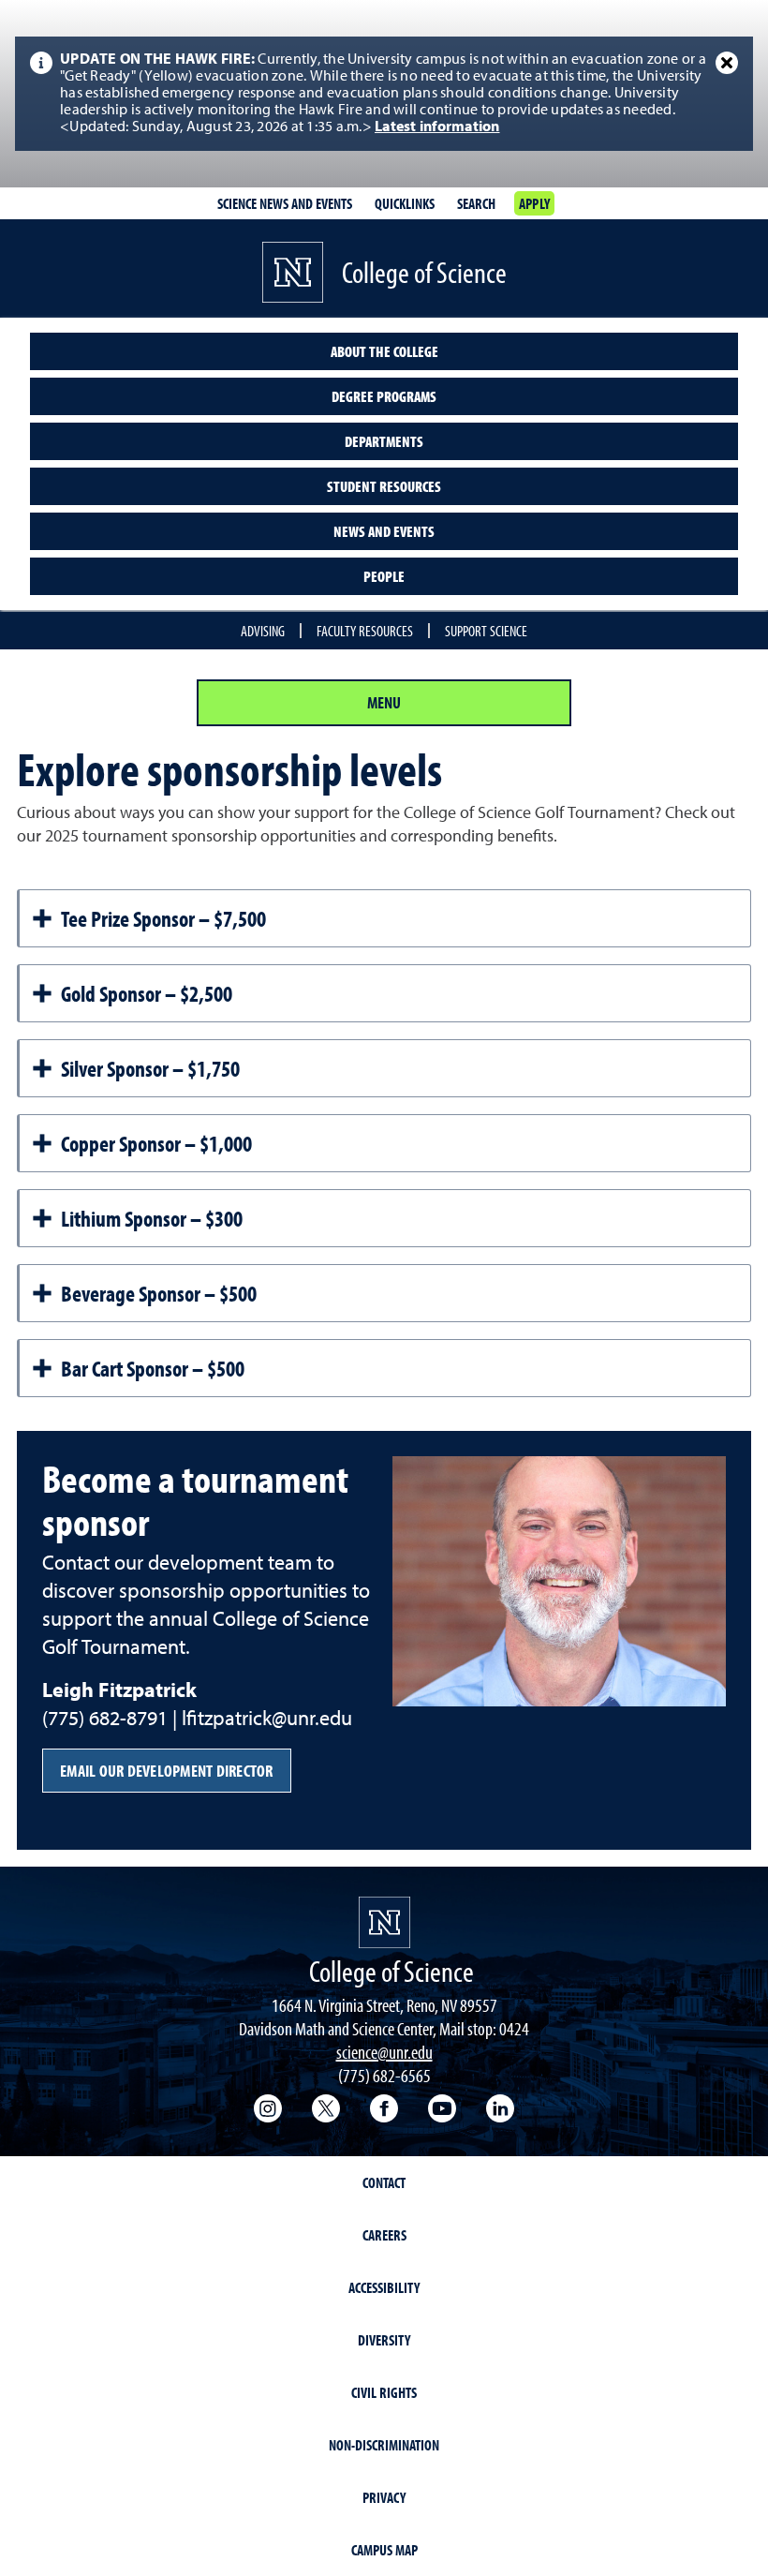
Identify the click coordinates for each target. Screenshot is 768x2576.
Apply (534, 203)
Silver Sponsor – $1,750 (150, 1068)
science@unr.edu (384, 2052)
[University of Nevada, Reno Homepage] (384, 1922)
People (384, 576)
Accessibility (384, 2287)
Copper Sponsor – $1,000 (156, 1143)
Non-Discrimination (384, 2445)
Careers (384, 2235)
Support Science (486, 631)
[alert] (384, 94)
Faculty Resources (365, 631)
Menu (384, 702)
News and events (384, 531)
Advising (263, 631)
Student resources (384, 486)
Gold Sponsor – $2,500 (147, 993)
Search (476, 203)
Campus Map (384, 2550)
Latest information (437, 127)
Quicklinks (405, 203)
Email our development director (167, 1771)
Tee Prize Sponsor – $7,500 (163, 918)
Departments (384, 441)
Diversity (384, 2340)
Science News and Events (285, 203)
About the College (384, 351)
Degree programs (384, 396)
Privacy (384, 2497)
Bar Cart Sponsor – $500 (153, 1368)
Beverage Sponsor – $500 (159, 1293)
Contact (384, 2182)
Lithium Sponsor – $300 (152, 1218)
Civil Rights (384, 2392)
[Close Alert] (727, 63)
